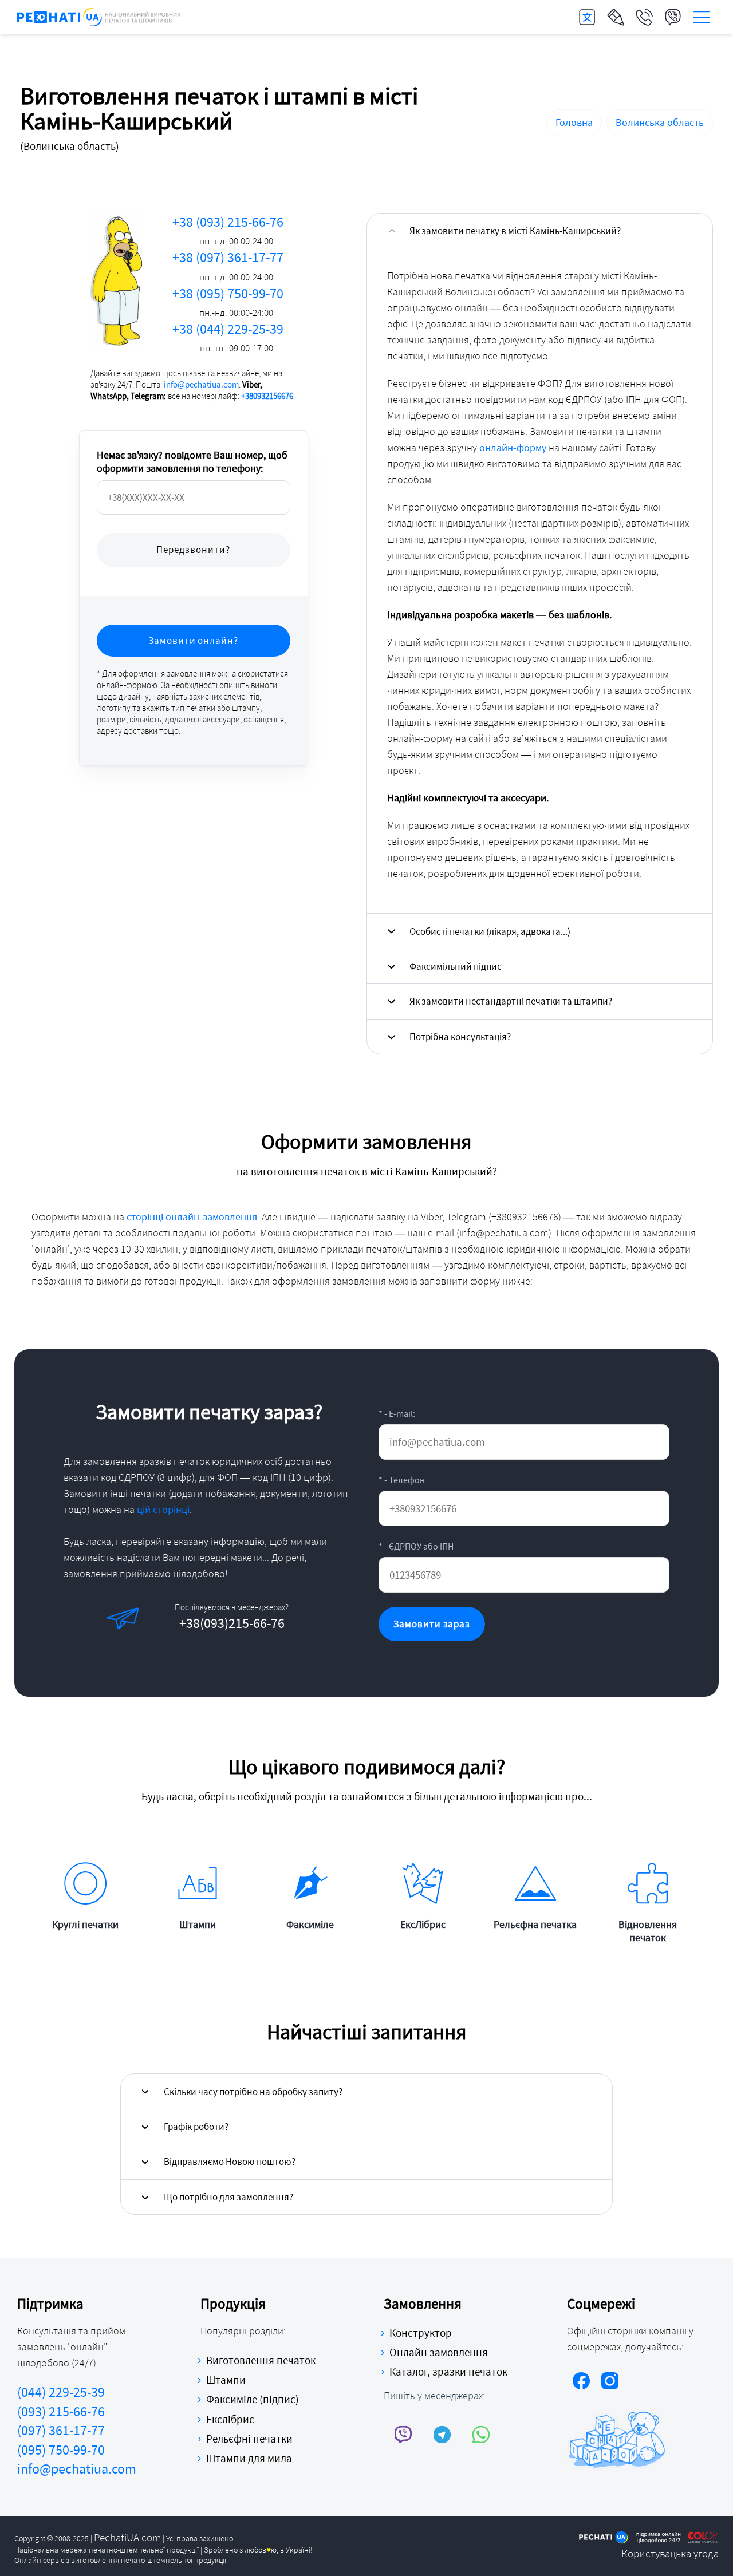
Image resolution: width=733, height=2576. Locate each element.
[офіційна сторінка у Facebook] (581, 2383)
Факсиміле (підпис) (253, 2399)
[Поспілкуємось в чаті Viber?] (403, 2434)
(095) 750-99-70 (61, 2450)
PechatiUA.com (127, 2537)
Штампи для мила (249, 2458)
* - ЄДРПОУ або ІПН (416, 1546)
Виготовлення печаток (261, 2360)
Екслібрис (230, 2419)
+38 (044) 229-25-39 (228, 337)
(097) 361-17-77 (61, 2430)
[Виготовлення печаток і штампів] (99, 17)
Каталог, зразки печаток (448, 2372)
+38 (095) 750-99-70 (228, 302)
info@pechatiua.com (201, 384)
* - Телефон (402, 1480)
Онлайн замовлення (439, 2352)
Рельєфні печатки (249, 2439)
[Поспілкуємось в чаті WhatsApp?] (481, 2434)
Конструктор (421, 2333)
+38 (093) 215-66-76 (228, 230)
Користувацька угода (670, 2553)
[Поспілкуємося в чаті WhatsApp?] (248, 1617)
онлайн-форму (513, 447)
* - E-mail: (397, 1413)
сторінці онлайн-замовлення (192, 1217)
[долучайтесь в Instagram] (610, 2383)
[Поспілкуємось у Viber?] (673, 17)
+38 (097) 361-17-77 (228, 266)
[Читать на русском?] (587, 17)
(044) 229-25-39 (61, 2392)
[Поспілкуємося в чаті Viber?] (170, 1617)
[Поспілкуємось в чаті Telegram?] (442, 2434)
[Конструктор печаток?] (616, 17)
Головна (574, 122)
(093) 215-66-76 (61, 2411)
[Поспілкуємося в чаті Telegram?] (209, 1617)
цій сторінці (163, 1509)
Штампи (226, 2380)
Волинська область (660, 122)
